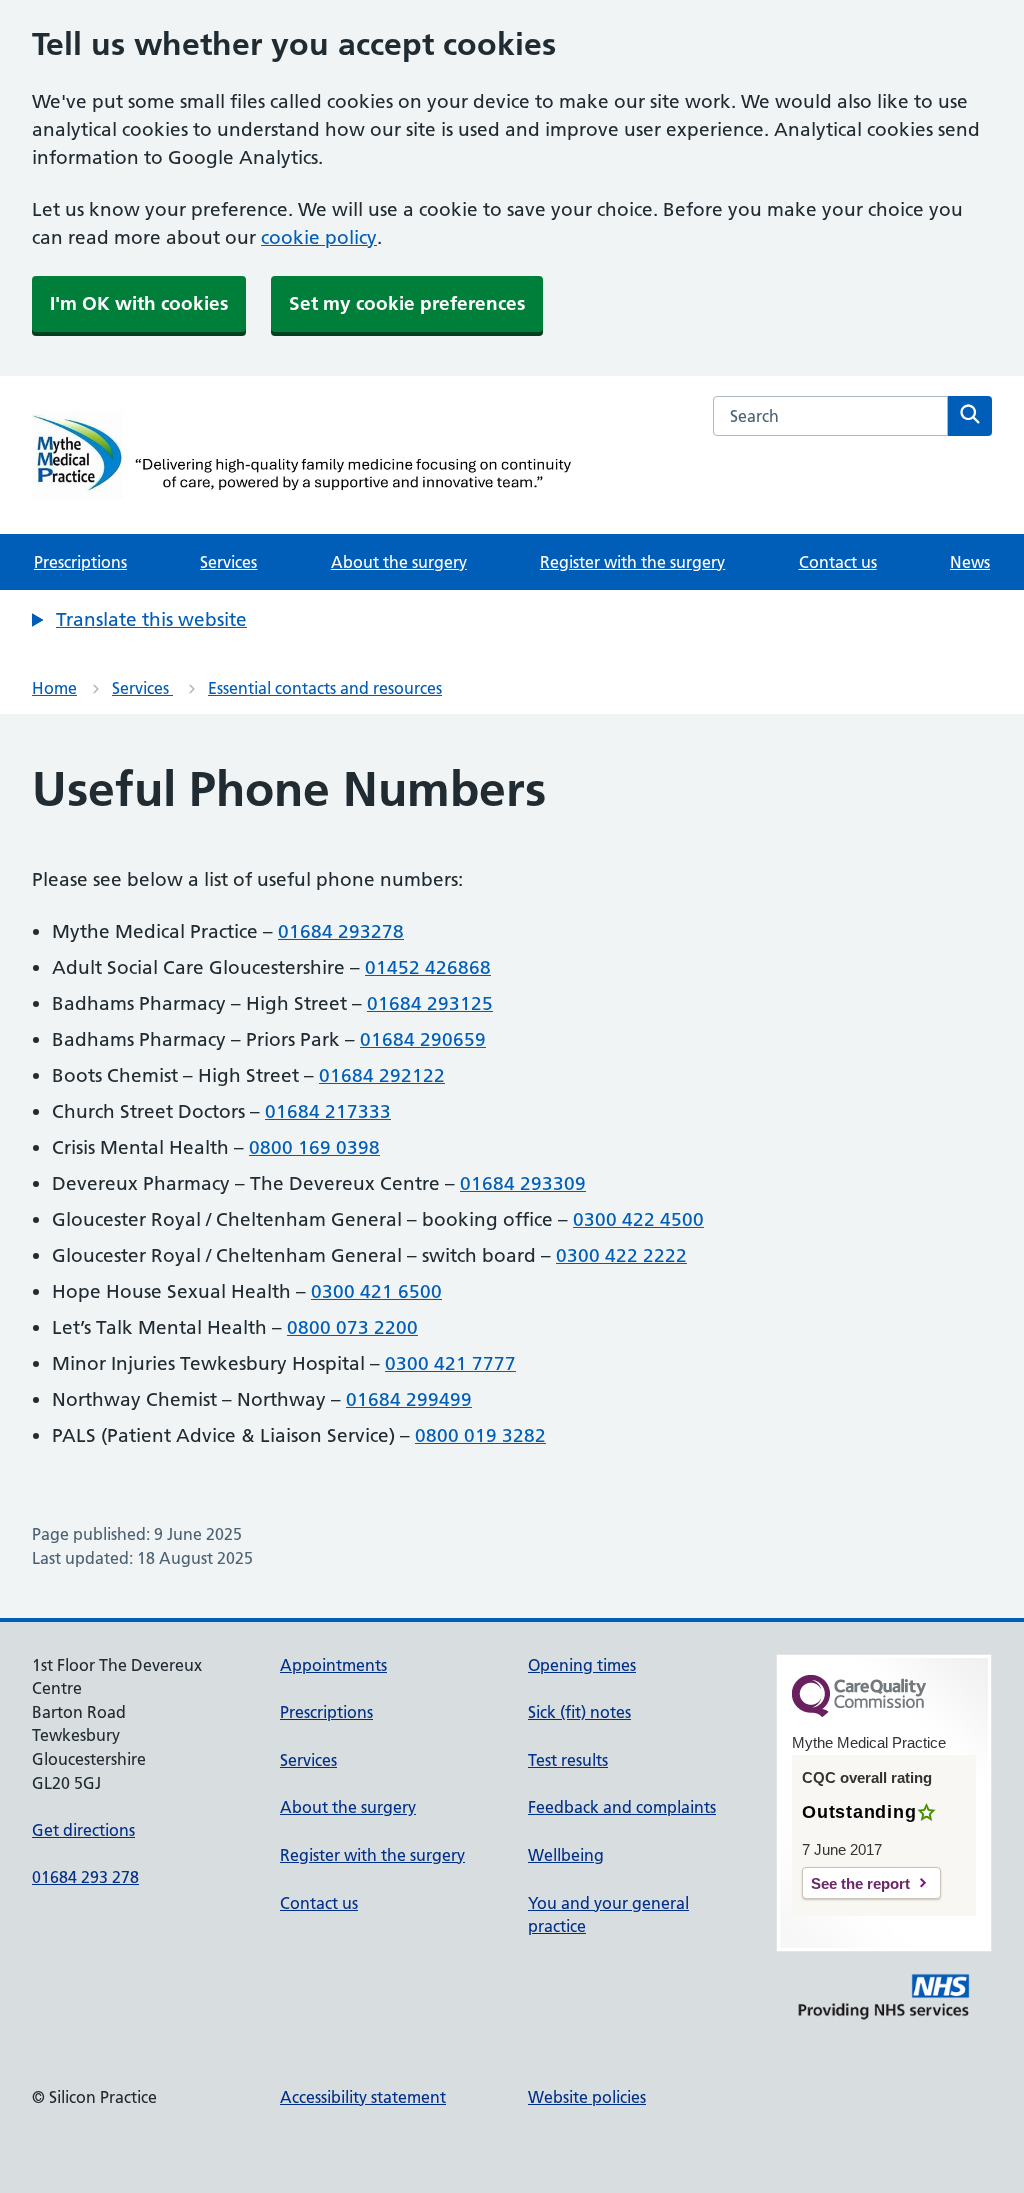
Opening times (582, 1665)
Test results (568, 1760)
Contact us (838, 562)
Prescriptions (80, 562)
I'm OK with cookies (139, 303)
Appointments (333, 1665)
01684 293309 (523, 1183)
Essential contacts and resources (325, 688)
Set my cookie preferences (407, 303)
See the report (860, 1883)
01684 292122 (382, 1075)
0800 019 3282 (480, 1435)
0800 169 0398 (314, 1147)
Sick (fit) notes (579, 1712)
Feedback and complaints (622, 1807)
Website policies (587, 2097)
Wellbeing (566, 1855)
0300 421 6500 (376, 1291)
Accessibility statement (363, 2097)
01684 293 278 (85, 1877)
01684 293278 (341, 931)
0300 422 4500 (638, 1219)
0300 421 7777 (450, 1363)
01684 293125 (430, 1003)
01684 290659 (423, 1039)
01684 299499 (409, 1399)
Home (54, 688)
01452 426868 (428, 967)
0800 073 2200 (352, 1327)
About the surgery (399, 562)
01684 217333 (328, 1111)
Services (228, 562)
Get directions (83, 1830)
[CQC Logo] (859, 1712)
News (970, 562)
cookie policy (319, 237)
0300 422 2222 (621, 1255)
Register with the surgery (632, 562)
